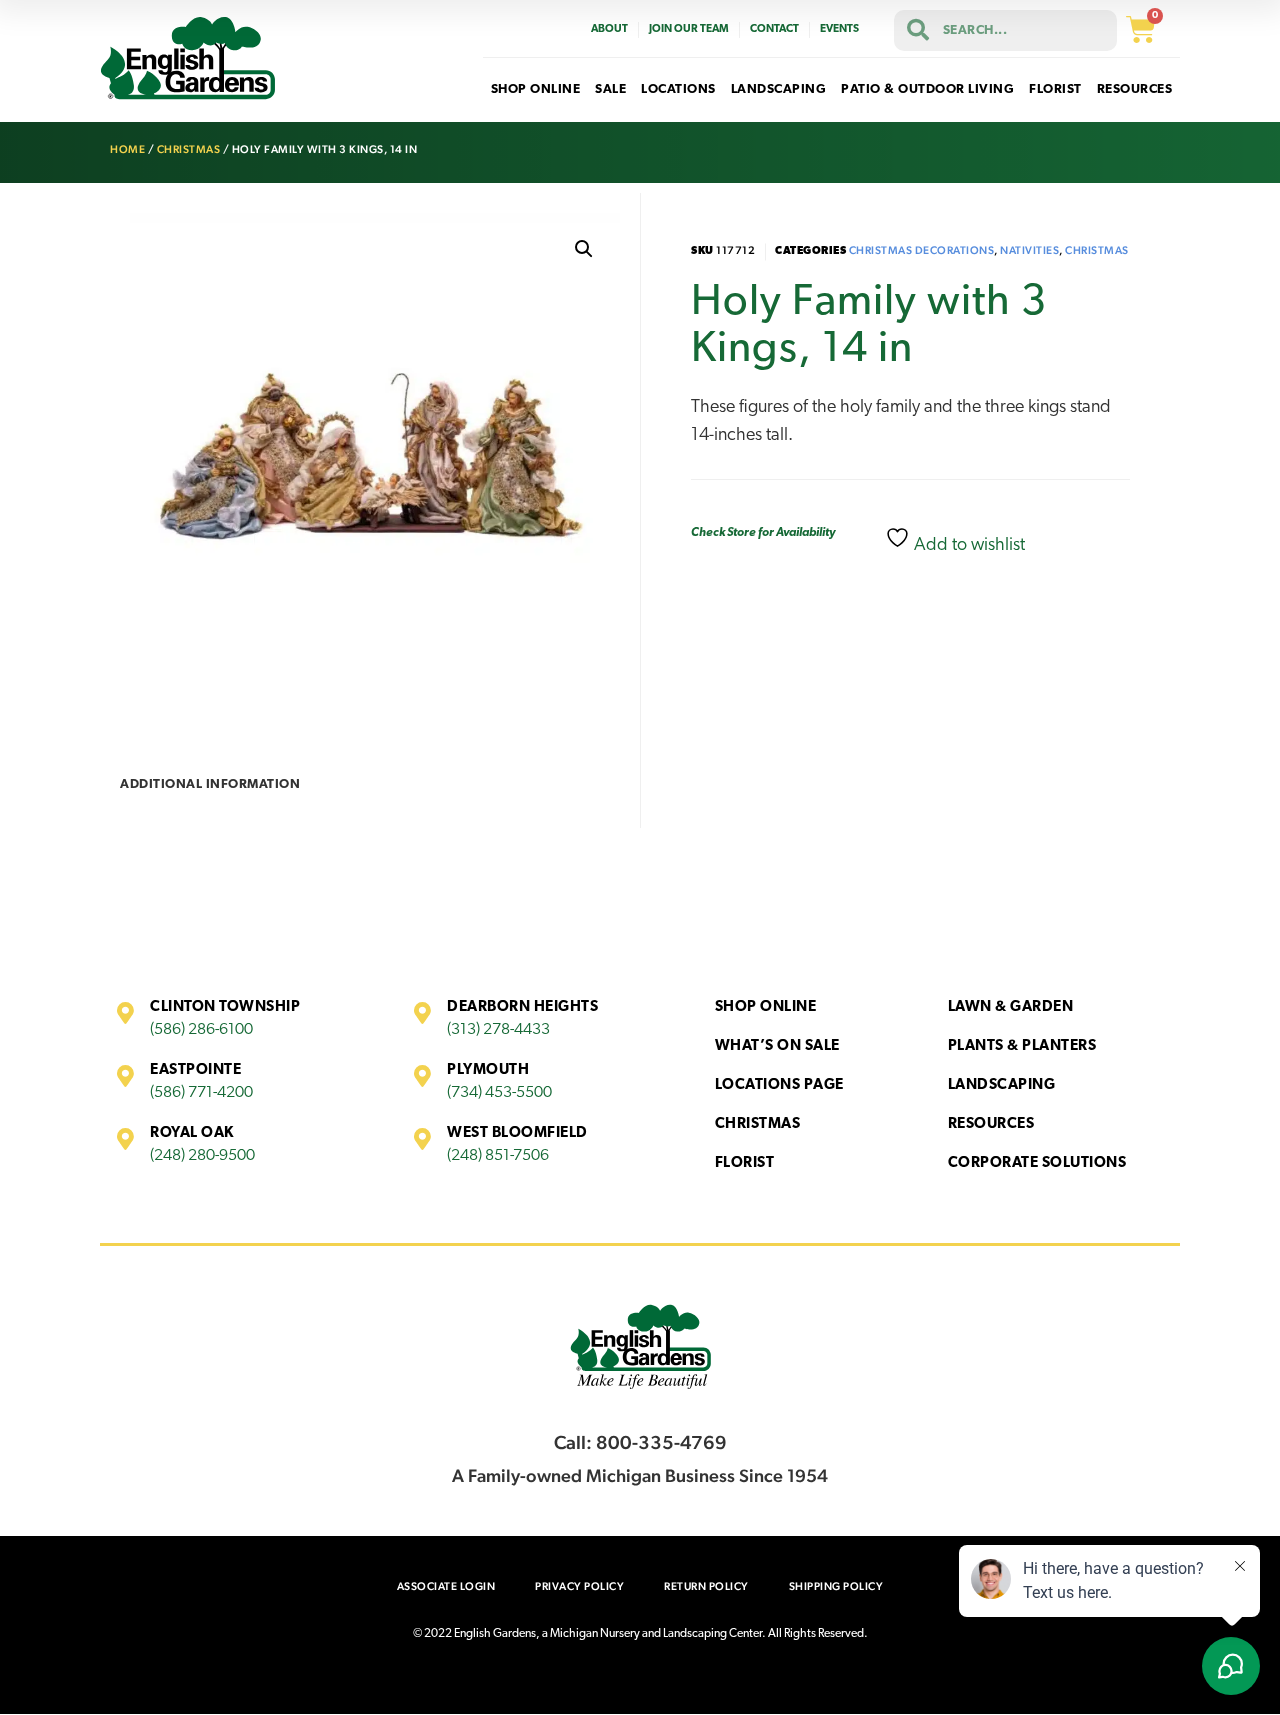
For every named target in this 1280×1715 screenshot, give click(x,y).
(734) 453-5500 (499, 1093)
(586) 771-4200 (201, 1093)
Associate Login (446, 1586)
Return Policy (706, 1586)
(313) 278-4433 (498, 1030)
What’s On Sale (777, 1046)
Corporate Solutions (1037, 1163)
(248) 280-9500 (202, 1156)
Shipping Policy (836, 1586)
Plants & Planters (1022, 1046)
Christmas (189, 149)
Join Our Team (689, 29)
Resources (991, 1124)
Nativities (1029, 250)
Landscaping (1002, 1085)
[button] (584, 249)
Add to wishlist (967, 546)
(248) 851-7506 (498, 1156)
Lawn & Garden (1011, 1007)
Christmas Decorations (922, 250)
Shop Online (766, 1007)
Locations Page (779, 1085)
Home (127, 149)
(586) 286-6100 (201, 1030)
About (609, 29)
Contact (774, 29)
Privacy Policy (579, 1586)
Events (839, 29)
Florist (745, 1163)
